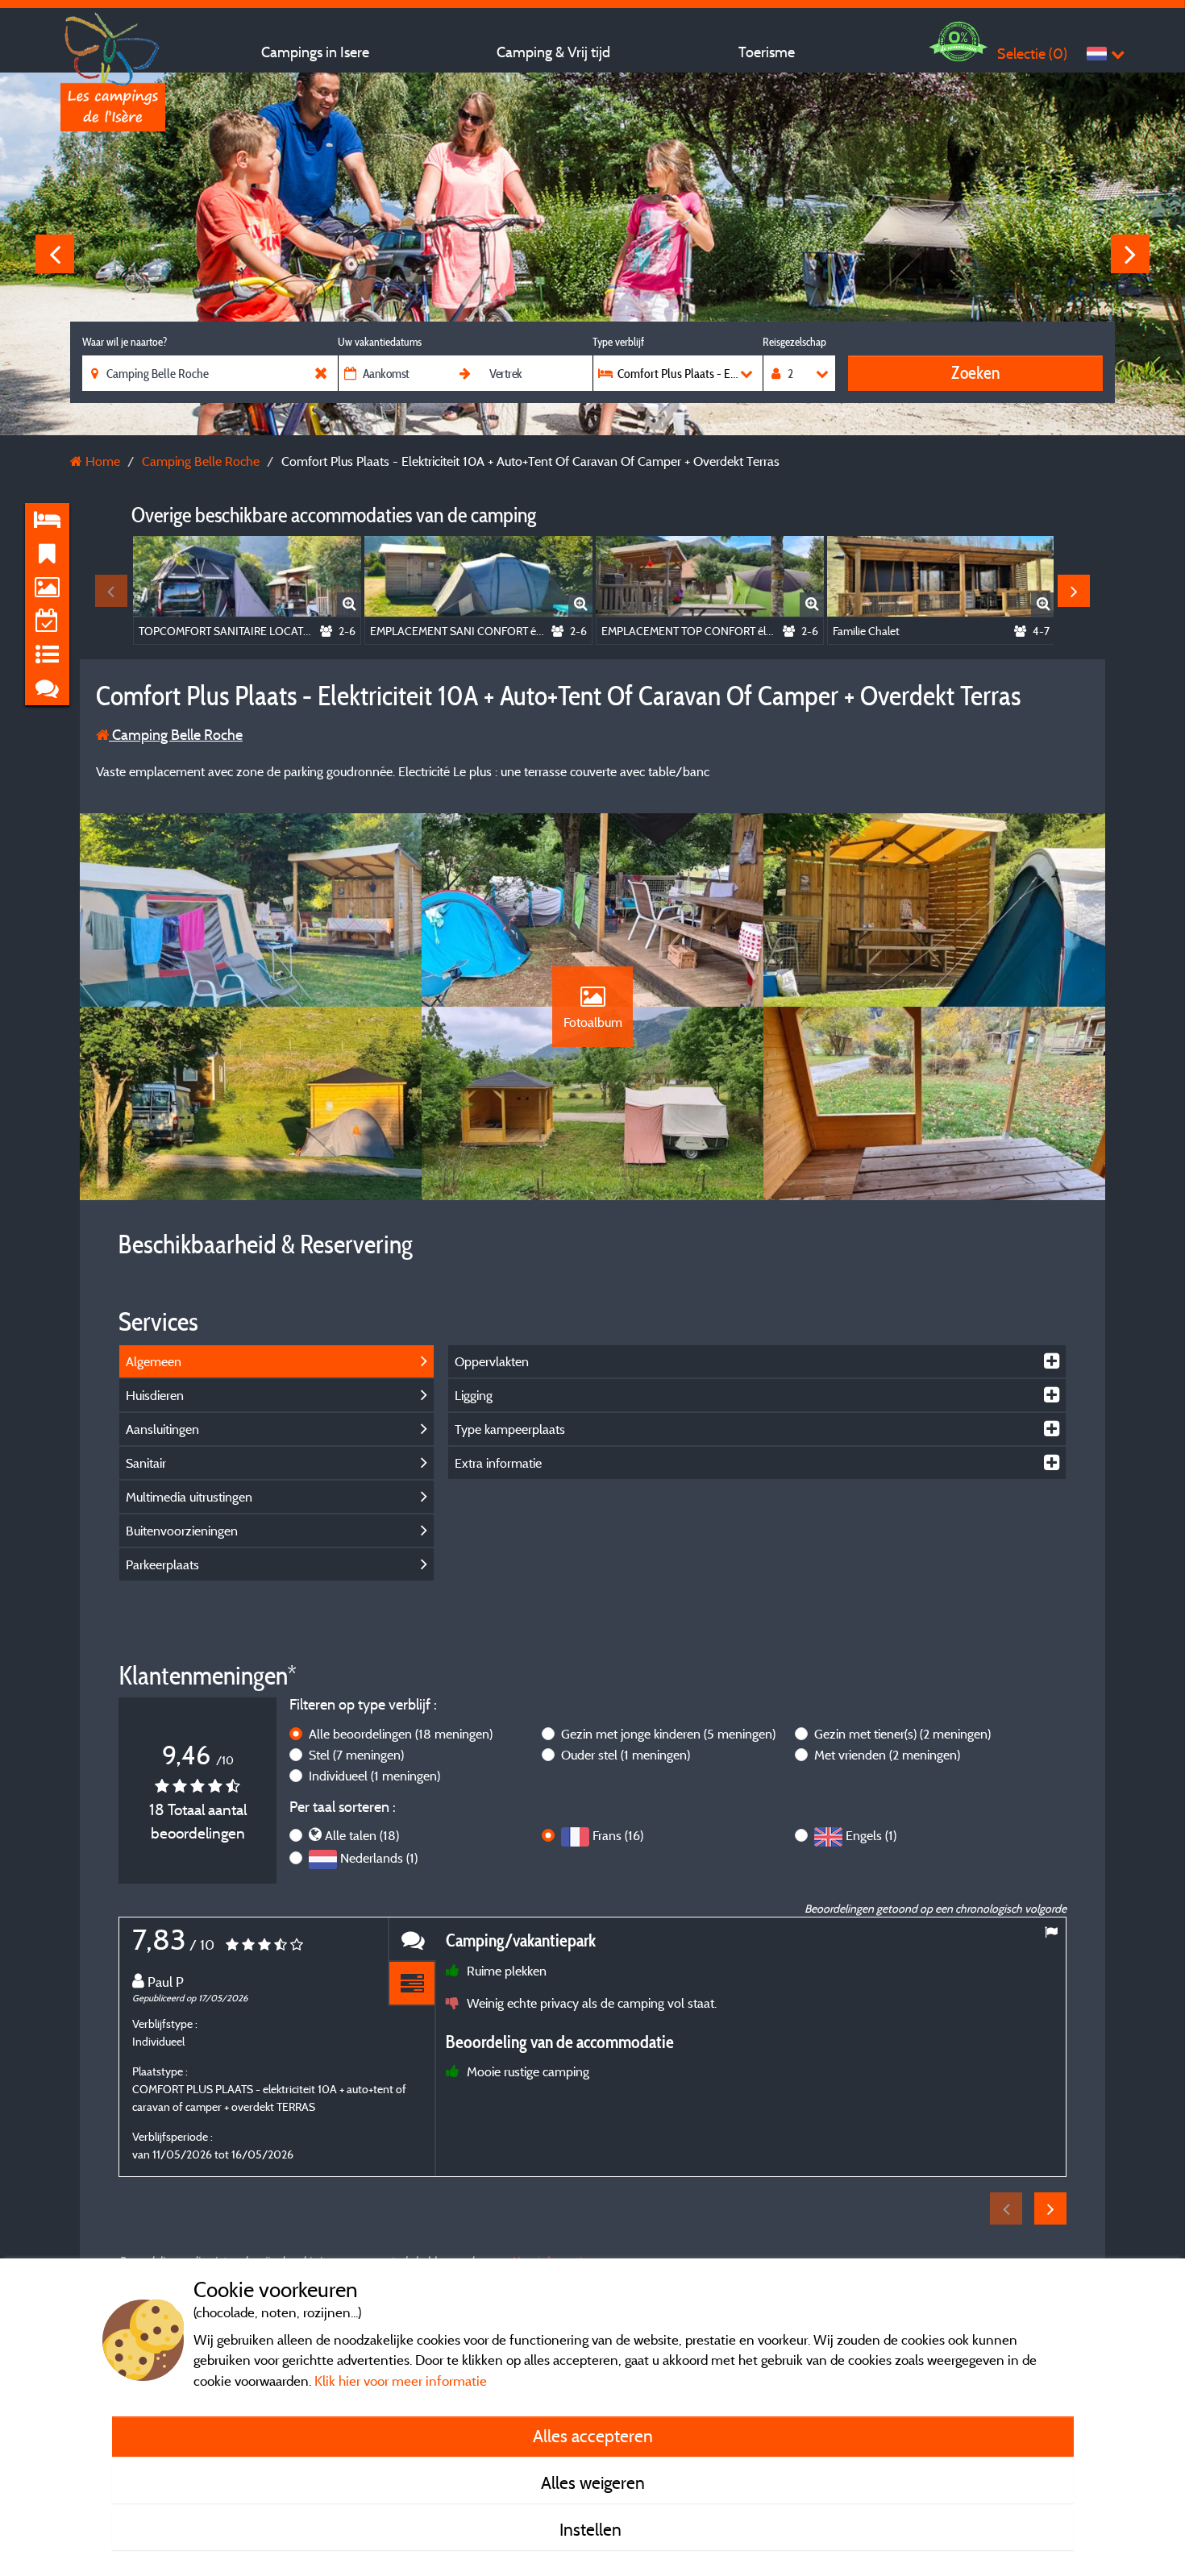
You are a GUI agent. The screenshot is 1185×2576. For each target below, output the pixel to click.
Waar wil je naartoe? (125, 342)
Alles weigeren (593, 2483)
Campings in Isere (315, 52)
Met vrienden (887, 1755)
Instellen (592, 2529)
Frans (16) (618, 1835)
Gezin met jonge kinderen (668, 1734)
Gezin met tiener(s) (902, 1734)
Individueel (374, 1776)
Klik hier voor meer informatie (401, 2381)
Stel (356, 1755)
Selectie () (1032, 54)
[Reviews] (412, 1940)
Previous (55, 254)
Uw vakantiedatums (380, 342)
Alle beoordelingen (401, 1734)
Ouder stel (626, 1755)
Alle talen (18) (362, 1835)
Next (1130, 254)
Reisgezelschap (794, 342)
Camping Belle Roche (176, 735)
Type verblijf (618, 342)
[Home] (113, 44)
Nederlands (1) (379, 1858)
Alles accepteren (593, 2436)
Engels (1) (871, 1835)
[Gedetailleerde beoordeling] (412, 1984)
